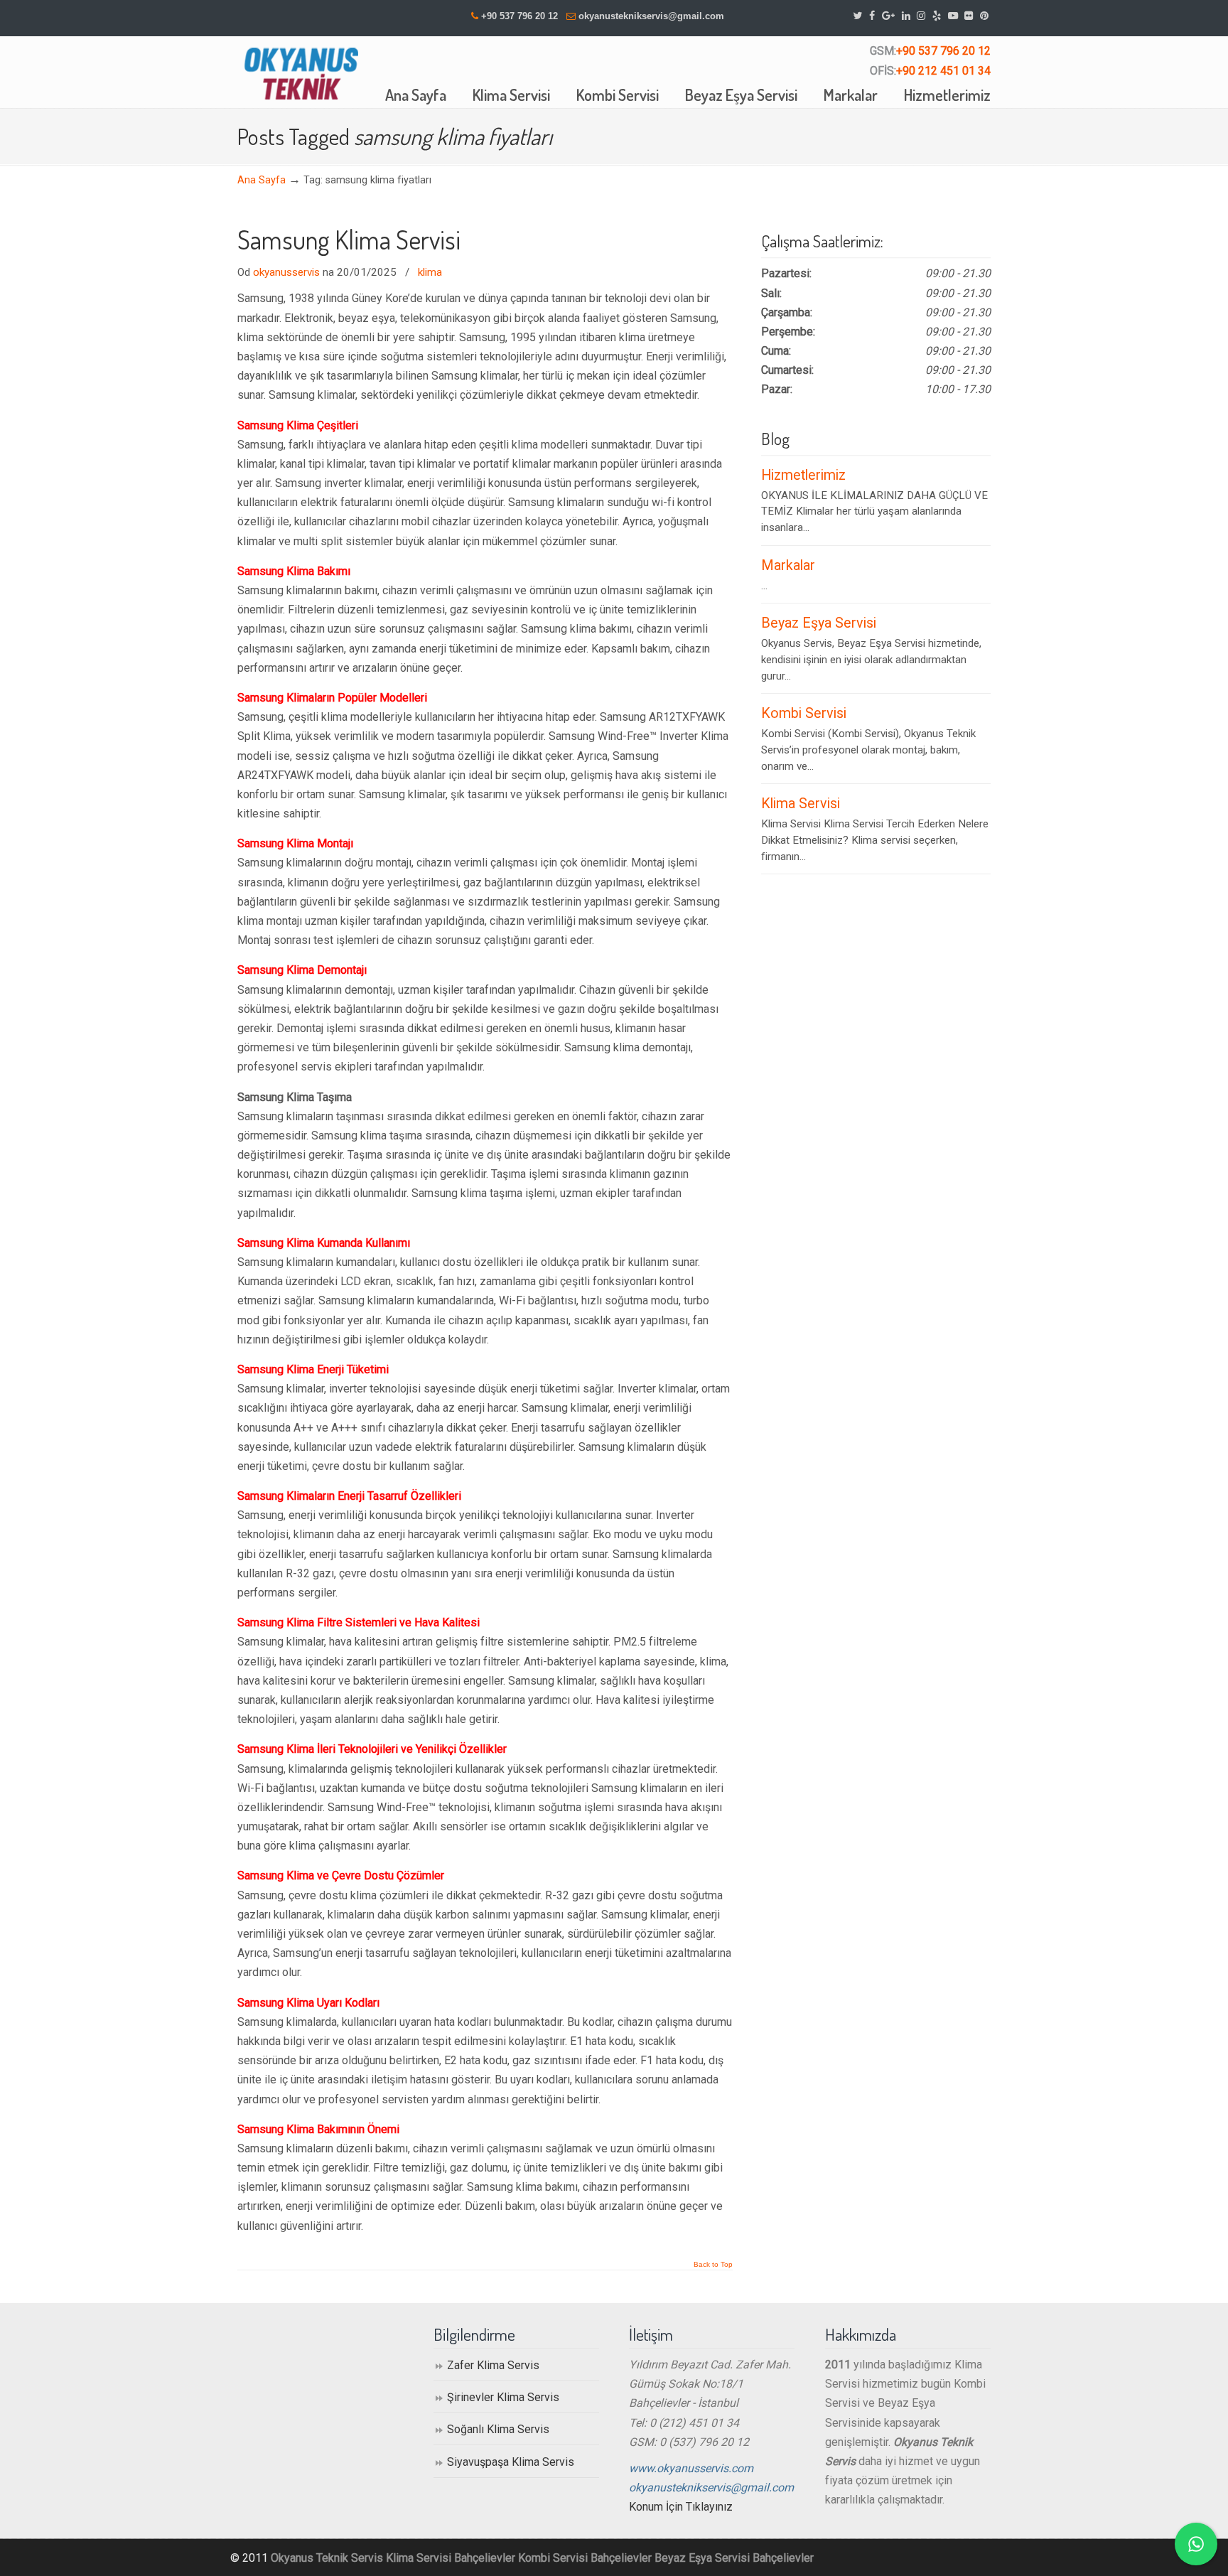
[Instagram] (921, 16)
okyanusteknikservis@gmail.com (651, 16)
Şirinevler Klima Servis (503, 2397)
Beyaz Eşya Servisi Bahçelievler (734, 2558)
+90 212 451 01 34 (943, 71)
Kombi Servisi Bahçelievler (585, 2558)
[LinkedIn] (906, 16)
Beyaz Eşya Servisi (819, 623)
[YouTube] (953, 16)
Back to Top (713, 2265)
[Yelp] (937, 16)
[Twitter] (858, 16)
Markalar (788, 565)
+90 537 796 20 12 (519, 16)
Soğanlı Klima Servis (498, 2429)
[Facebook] (872, 16)
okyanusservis (286, 272)
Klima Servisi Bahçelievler (451, 2558)
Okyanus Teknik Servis (327, 2558)
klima (430, 272)
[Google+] (888, 16)
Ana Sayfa (262, 180)
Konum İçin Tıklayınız (681, 2507)
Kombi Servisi (804, 713)
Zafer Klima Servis (493, 2365)
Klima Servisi (801, 804)
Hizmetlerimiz (803, 475)
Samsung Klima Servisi (349, 240)
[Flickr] (969, 16)
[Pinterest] (984, 16)
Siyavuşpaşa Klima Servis (511, 2462)
